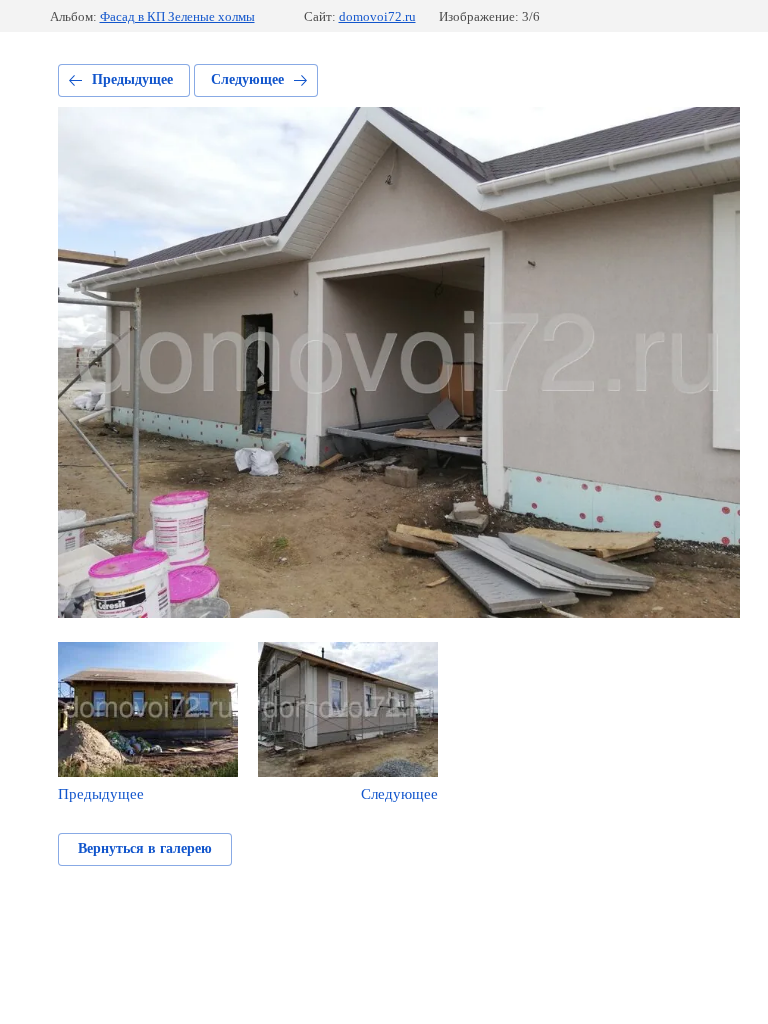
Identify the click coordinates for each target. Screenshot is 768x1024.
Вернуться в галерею (145, 848)
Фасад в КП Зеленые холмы (177, 16)
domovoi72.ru (377, 16)
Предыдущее (132, 79)
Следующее (247, 79)
